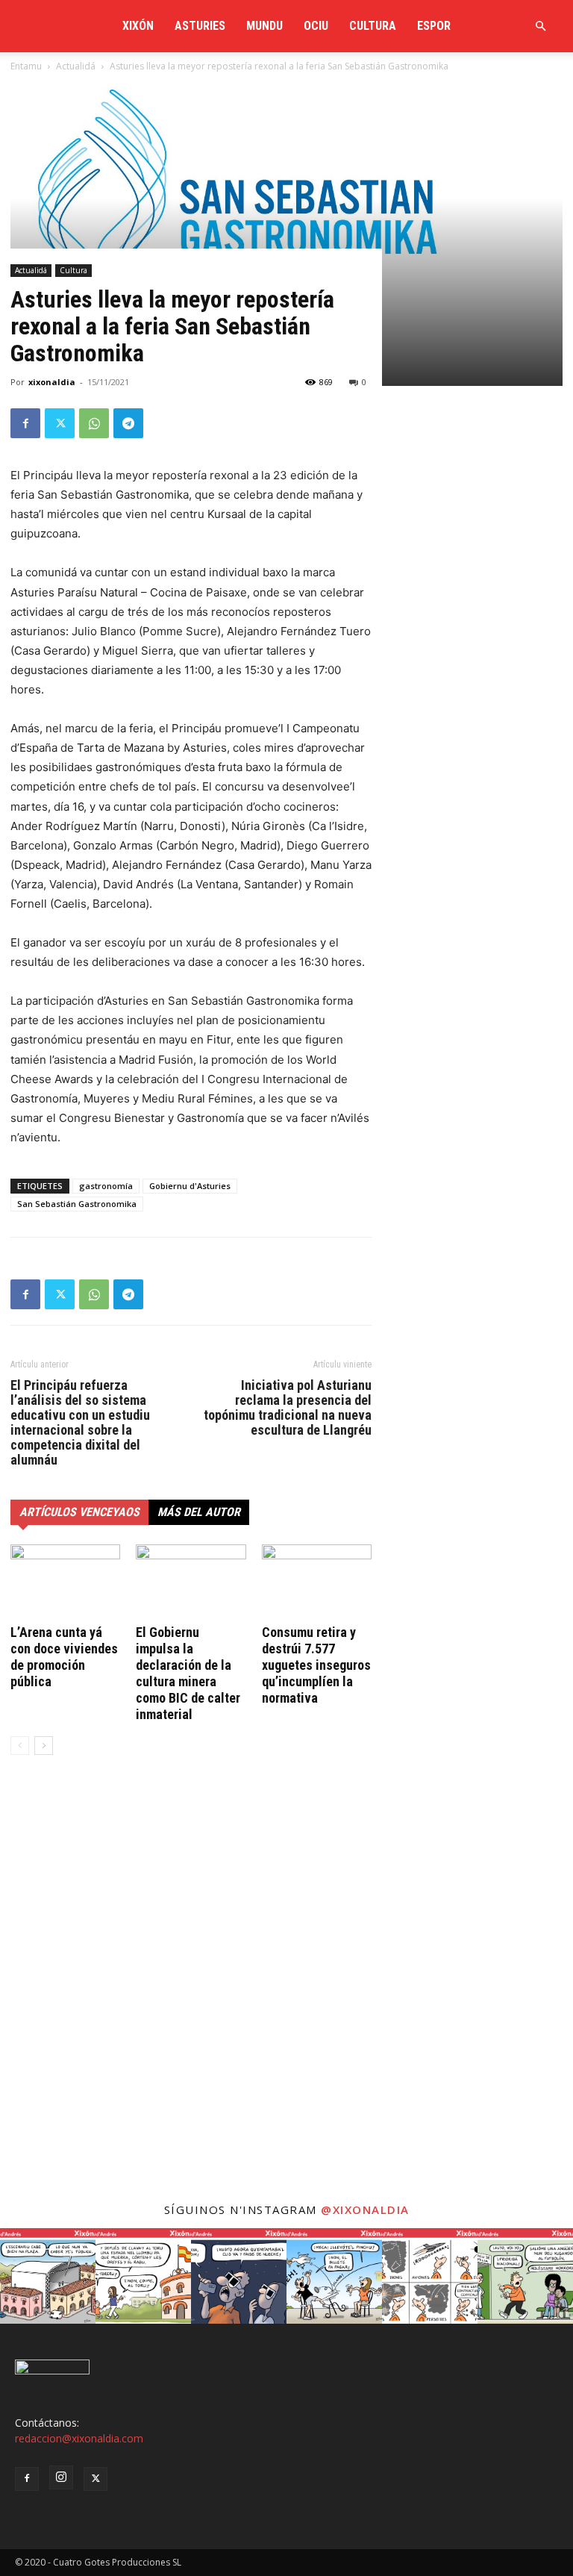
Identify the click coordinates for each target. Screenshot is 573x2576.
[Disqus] (191, 1993)
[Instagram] (61, 2477)
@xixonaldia (365, 2209)
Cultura (373, 26)
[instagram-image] (48, 2276)
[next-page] (44, 1746)
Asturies (200, 26)
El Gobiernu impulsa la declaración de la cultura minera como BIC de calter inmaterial (188, 1673)
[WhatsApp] (94, 423)
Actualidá (31, 270)
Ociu (316, 26)
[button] (540, 26)
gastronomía (106, 1186)
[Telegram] (128, 423)
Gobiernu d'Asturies (190, 1186)
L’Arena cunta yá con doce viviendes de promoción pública (64, 1657)
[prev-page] (20, 1746)
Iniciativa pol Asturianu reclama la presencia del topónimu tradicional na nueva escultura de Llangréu (288, 1408)
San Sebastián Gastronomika (77, 1204)
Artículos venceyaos (79, 1512)
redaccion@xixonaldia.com (79, 2438)
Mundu (264, 26)
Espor (434, 26)
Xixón (138, 26)
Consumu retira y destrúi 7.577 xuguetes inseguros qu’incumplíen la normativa (316, 1665)
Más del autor (199, 1512)
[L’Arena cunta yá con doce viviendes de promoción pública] (65, 1582)
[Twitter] (60, 423)
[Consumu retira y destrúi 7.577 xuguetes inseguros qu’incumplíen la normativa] (317, 1582)
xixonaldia (52, 382)
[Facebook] (25, 423)
